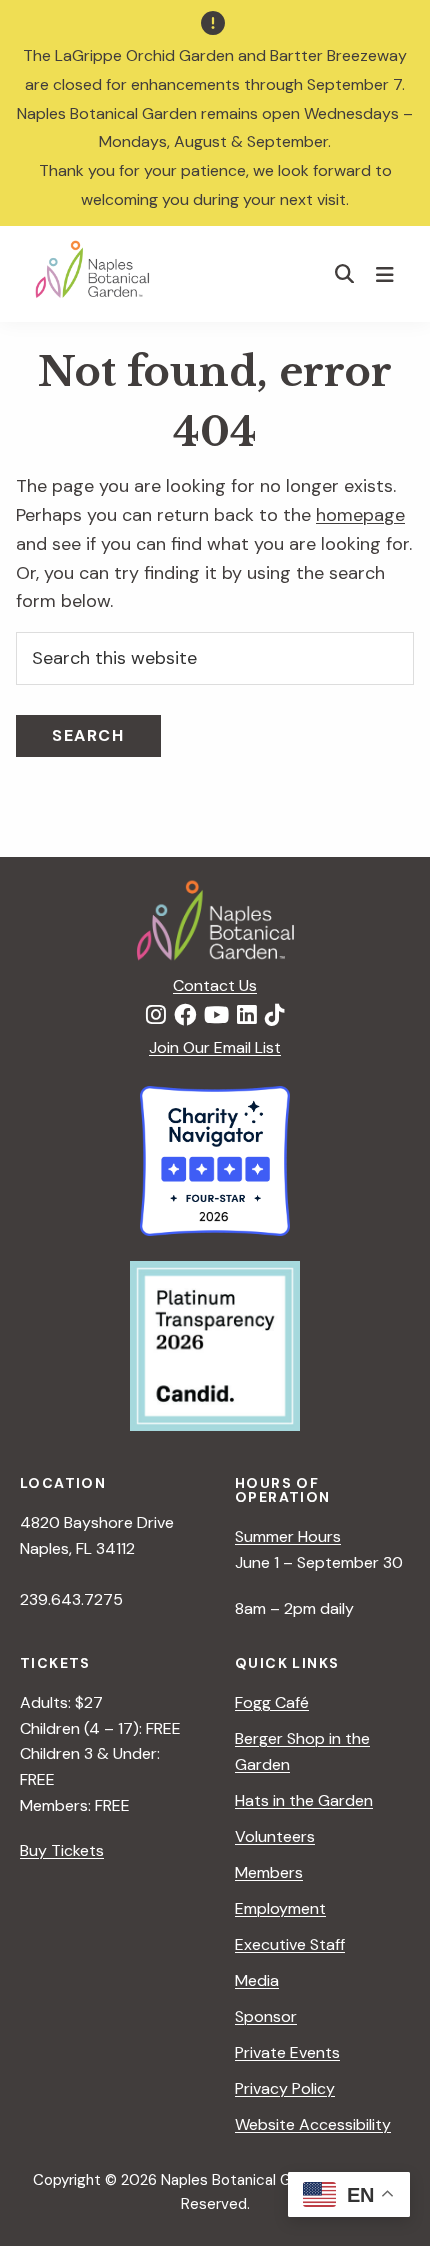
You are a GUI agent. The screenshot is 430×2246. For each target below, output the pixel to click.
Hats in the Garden (304, 1800)
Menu (387, 274)
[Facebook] (185, 1016)
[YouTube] (216, 1016)
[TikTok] (275, 1016)
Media (257, 1980)
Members (269, 1872)
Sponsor (266, 2016)
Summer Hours (288, 1536)
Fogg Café (272, 1702)
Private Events (287, 2052)
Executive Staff (290, 1944)
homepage (360, 515)
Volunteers (275, 1836)
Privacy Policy (285, 2088)
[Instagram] (156, 1016)
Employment (280, 1908)
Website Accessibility (313, 2124)
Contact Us (215, 985)
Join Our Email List (215, 1047)
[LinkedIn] (247, 1016)
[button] (345, 273)
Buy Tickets (62, 1850)
